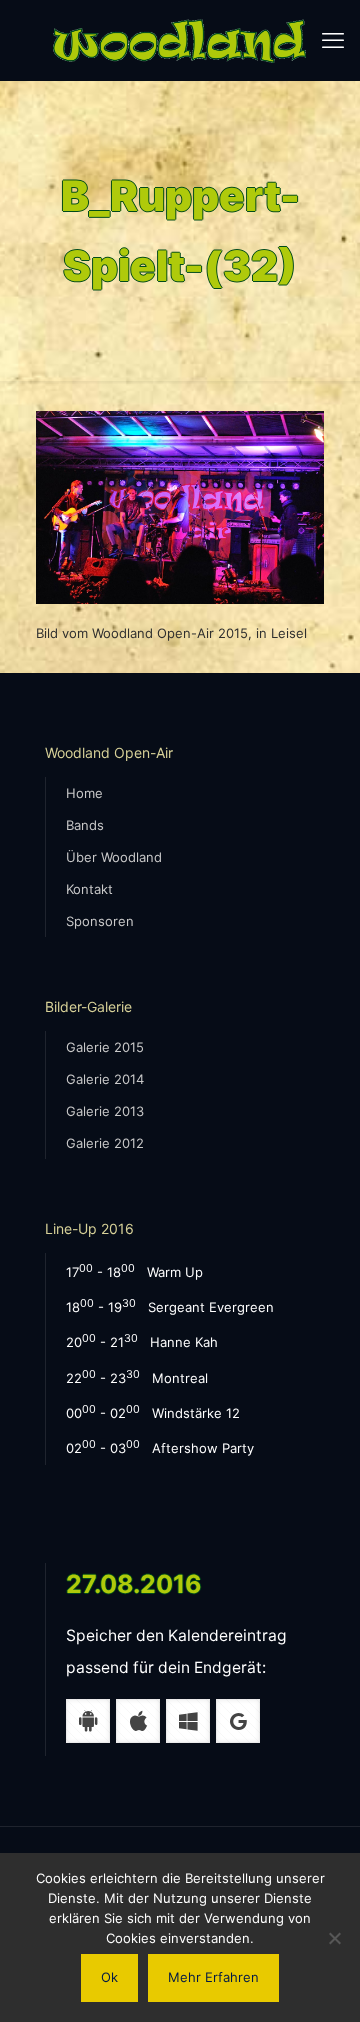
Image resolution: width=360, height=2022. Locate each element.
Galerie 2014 (105, 1079)
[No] (335, 1938)
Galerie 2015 (105, 1047)
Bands (85, 825)
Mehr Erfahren (213, 1977)
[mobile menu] (333, 40)
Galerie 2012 (105, 1143)
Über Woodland (114, 857)
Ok (109, 1977)
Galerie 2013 (105, 1111)
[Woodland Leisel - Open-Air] (180, 40)
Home (84, 793)
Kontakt (89, 889)
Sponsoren (100, 921)
